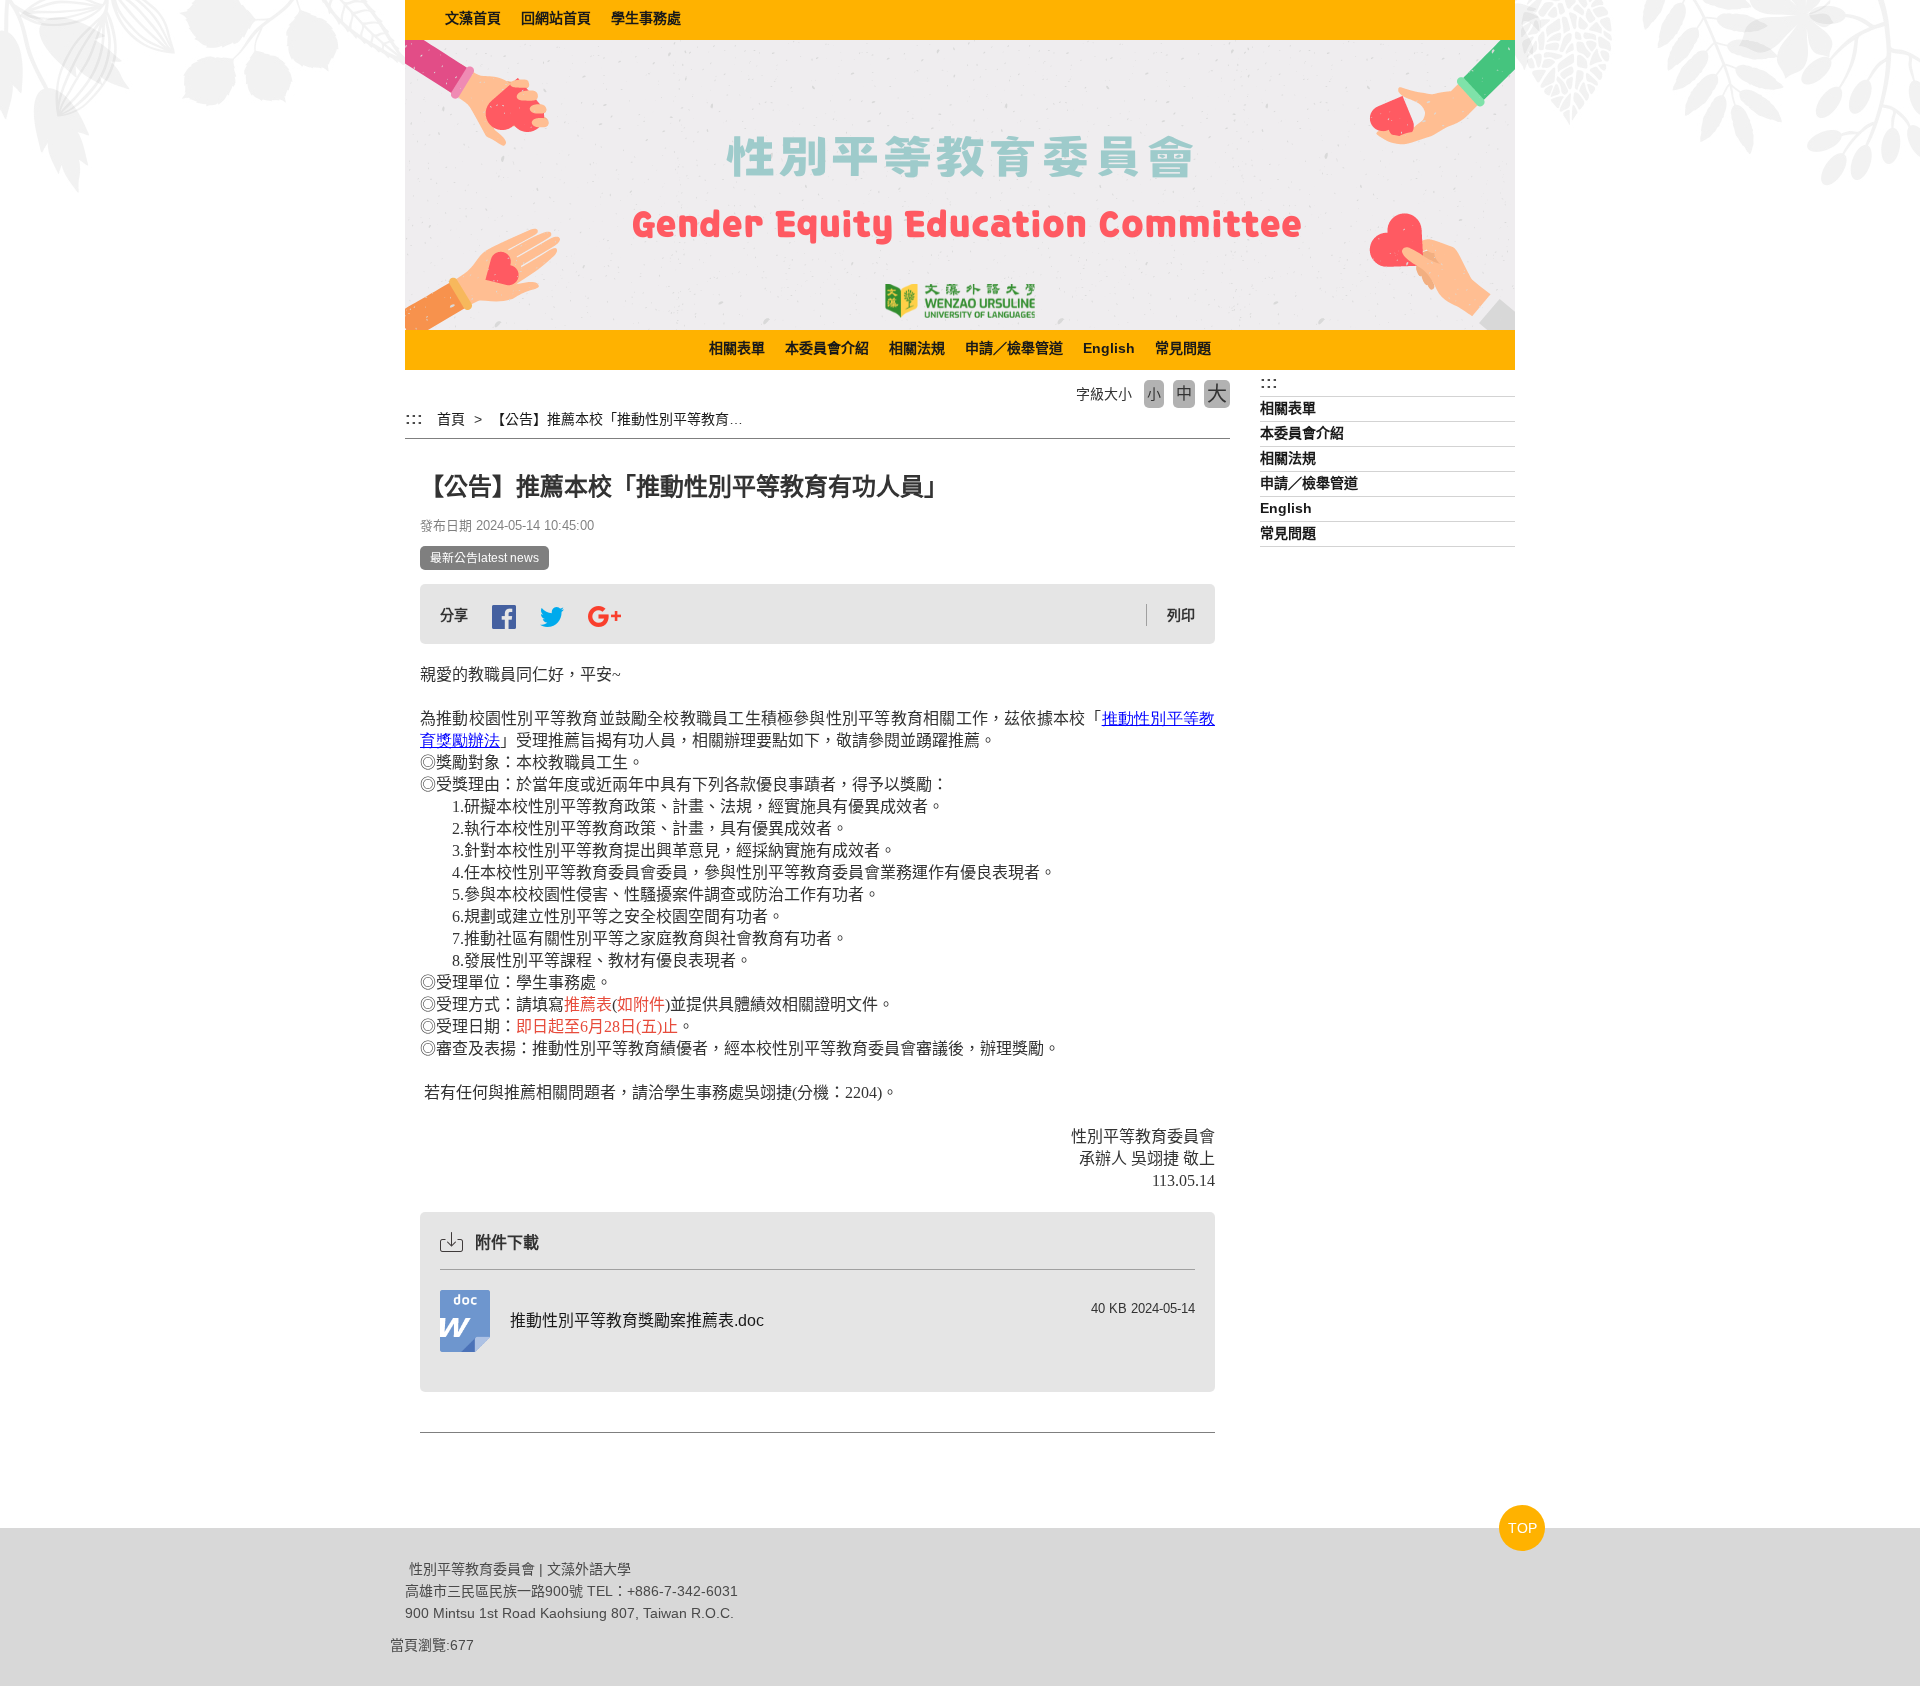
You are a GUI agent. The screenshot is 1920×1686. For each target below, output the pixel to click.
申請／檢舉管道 (1014, 348)
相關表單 (737, 348)
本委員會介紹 (827, 348)
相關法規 (917, 348)
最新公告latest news (484, 558)
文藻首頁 (473, 18)
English (1109, 348)
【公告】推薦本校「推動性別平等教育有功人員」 (645, 419)
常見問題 (1183, 348)
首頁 (451, 419)
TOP (1522, 1528)
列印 (1181, 615)
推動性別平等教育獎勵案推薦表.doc (637, 1320)
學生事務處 (646, 18)
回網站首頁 (556, 18)
